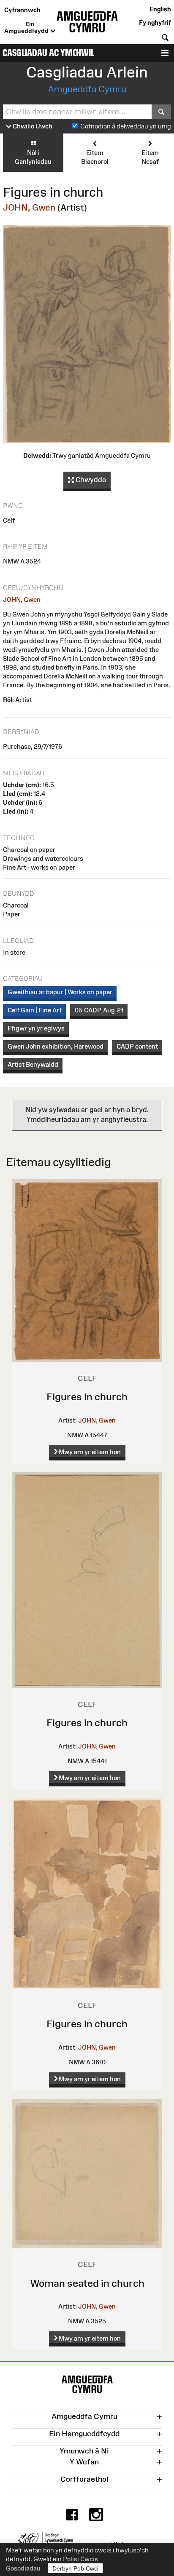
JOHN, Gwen (29, 207)
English (160, 9)
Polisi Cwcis (80, 2559)
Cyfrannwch (22, 10)
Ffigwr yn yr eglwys (36, 1028)
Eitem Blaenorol (95, 157)
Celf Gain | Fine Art (35, 1010)
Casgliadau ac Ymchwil (48, 53)
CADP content (137, 1046)
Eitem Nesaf (150, 157)
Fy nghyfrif (155, 23)
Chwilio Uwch (32, 126)
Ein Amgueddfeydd (27, 27)
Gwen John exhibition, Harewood (56, 1046)
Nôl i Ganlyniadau (33, 157)
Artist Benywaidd (33, 1064)
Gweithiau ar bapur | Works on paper (60, 992)
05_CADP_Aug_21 (99, 1010)
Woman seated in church (87, 2283)
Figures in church (87, 1397)
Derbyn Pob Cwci (75, 2568)
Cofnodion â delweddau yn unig (126, 126)
